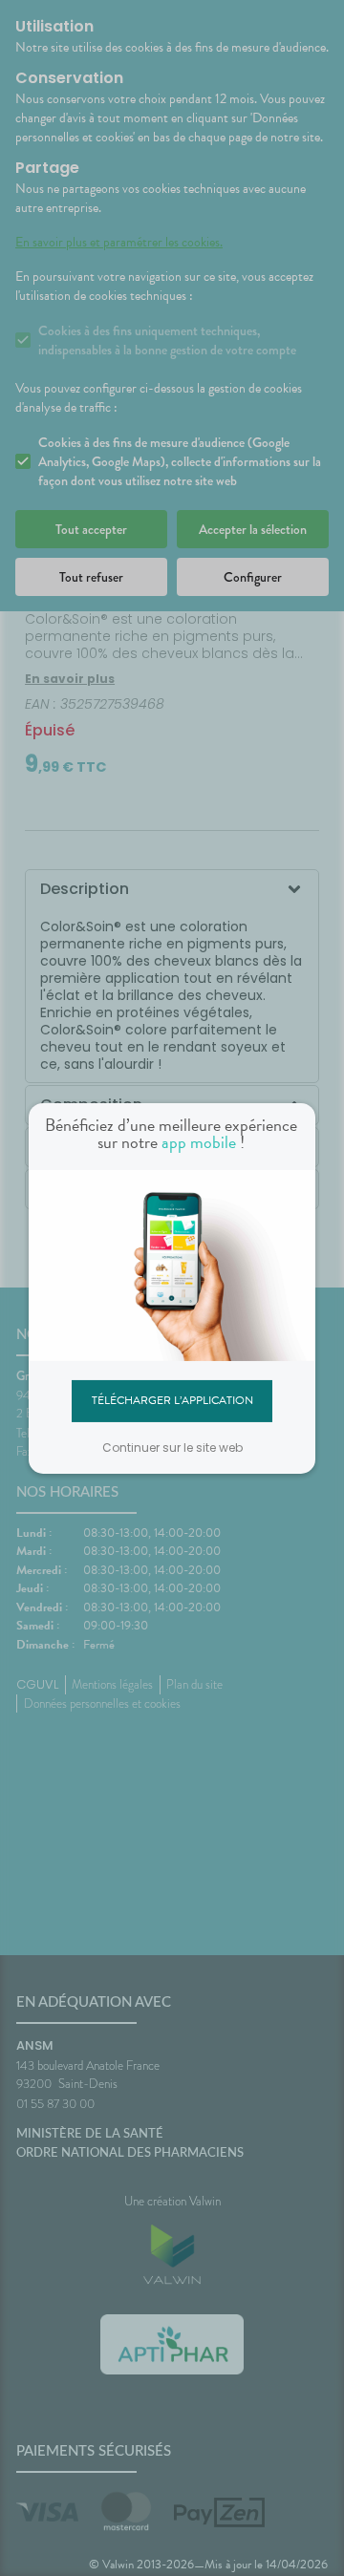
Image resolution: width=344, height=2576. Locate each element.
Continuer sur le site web (172, 1448)
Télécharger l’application (172, 1400)
